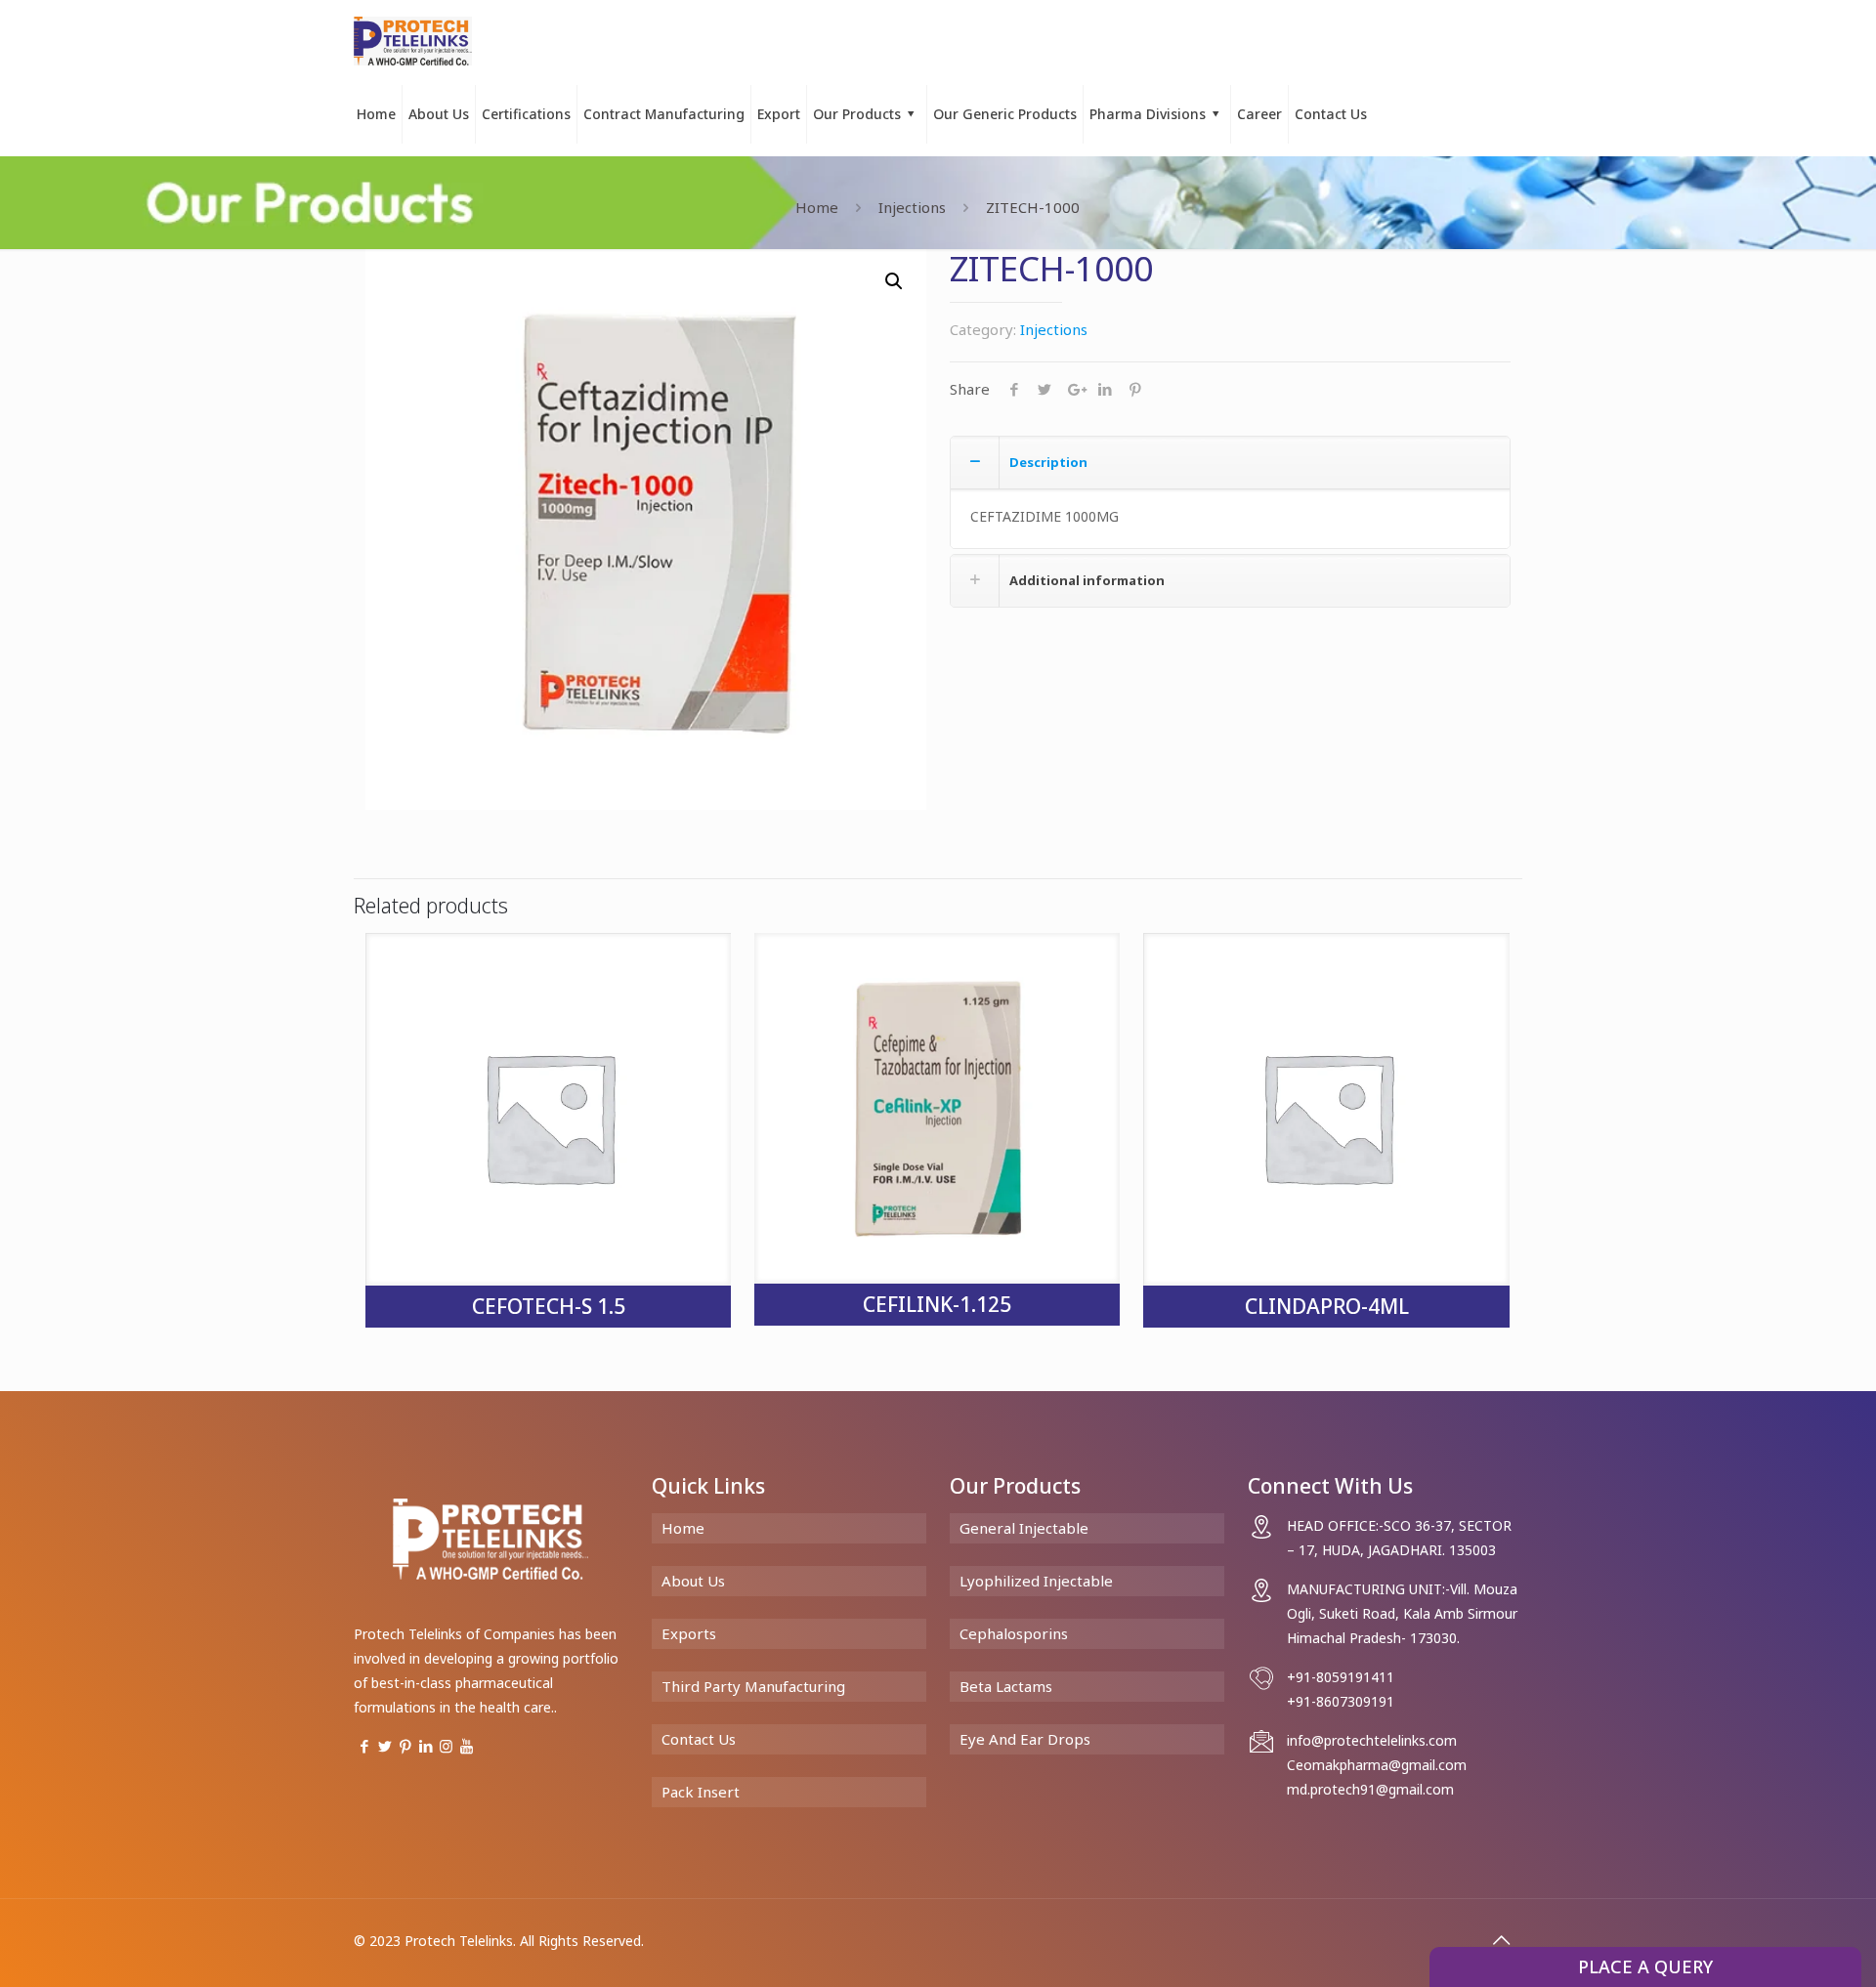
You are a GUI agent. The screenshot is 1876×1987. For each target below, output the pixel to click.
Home (817, 207)
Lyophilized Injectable (1036, 1581)
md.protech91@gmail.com (1370, 1789)
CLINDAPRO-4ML (1327, 1306)
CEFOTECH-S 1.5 (549, 1306)
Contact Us (699, 1739)
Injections (912, 207)
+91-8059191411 (1341, 1677)
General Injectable (1024, 1528)
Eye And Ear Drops (1025, 1739)
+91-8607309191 (1341, 1701)
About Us (693, 1581)
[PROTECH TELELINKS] (413, 39)
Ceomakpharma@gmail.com (1377, 1765)
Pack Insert (701, 1792)
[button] (894, 281)
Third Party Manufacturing (753, 1686)
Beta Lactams (1006, 1686)
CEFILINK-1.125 (937, 1304)
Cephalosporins (1014, 1633)
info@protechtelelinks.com (1372, 1740)
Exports (689, 1633)
